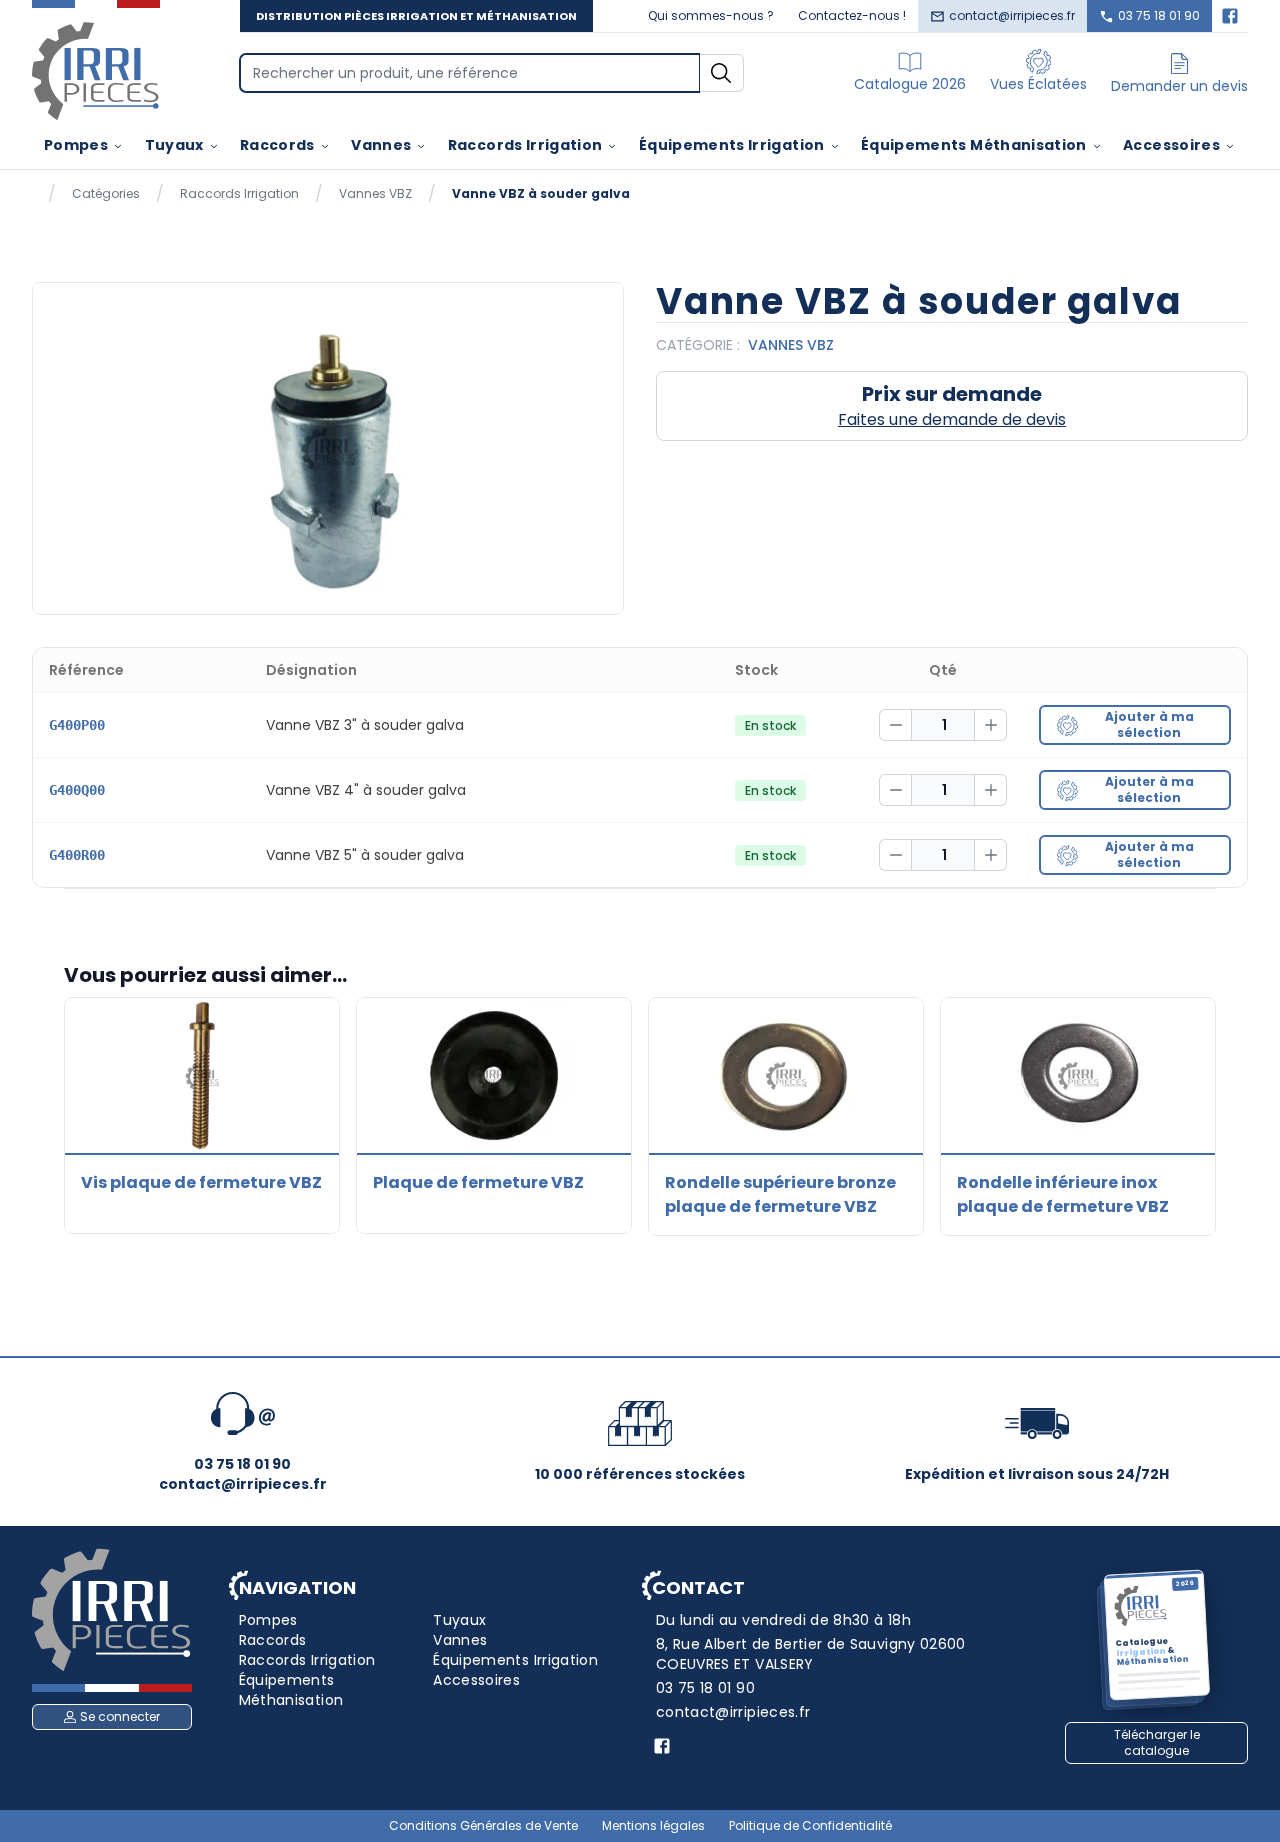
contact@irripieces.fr (1012, 15)
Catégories (106, 194)
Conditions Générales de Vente (483, 1826)
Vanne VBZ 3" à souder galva (365, 725)
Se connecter (120, 1716)
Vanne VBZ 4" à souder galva (366, 790)
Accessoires (1171, 145)
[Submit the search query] (721, 73)
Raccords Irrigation (525, 145)
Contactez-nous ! (852, 15)
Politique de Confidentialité (810, 1826)
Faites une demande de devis (952, 419)
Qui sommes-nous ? (711, 15)
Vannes (381, 145)
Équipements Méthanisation (974, 145)
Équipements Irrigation (732, 145)
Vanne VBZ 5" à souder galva (365, 855)
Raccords (277, 145)
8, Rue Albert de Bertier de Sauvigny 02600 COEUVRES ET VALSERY (811, 1654)
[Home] (96, 70)
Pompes (76, 145)
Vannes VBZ (375, 194)
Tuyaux (174, 145)
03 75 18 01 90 (1159, 15)
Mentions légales (653, 1826)
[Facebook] (1230, 16)
